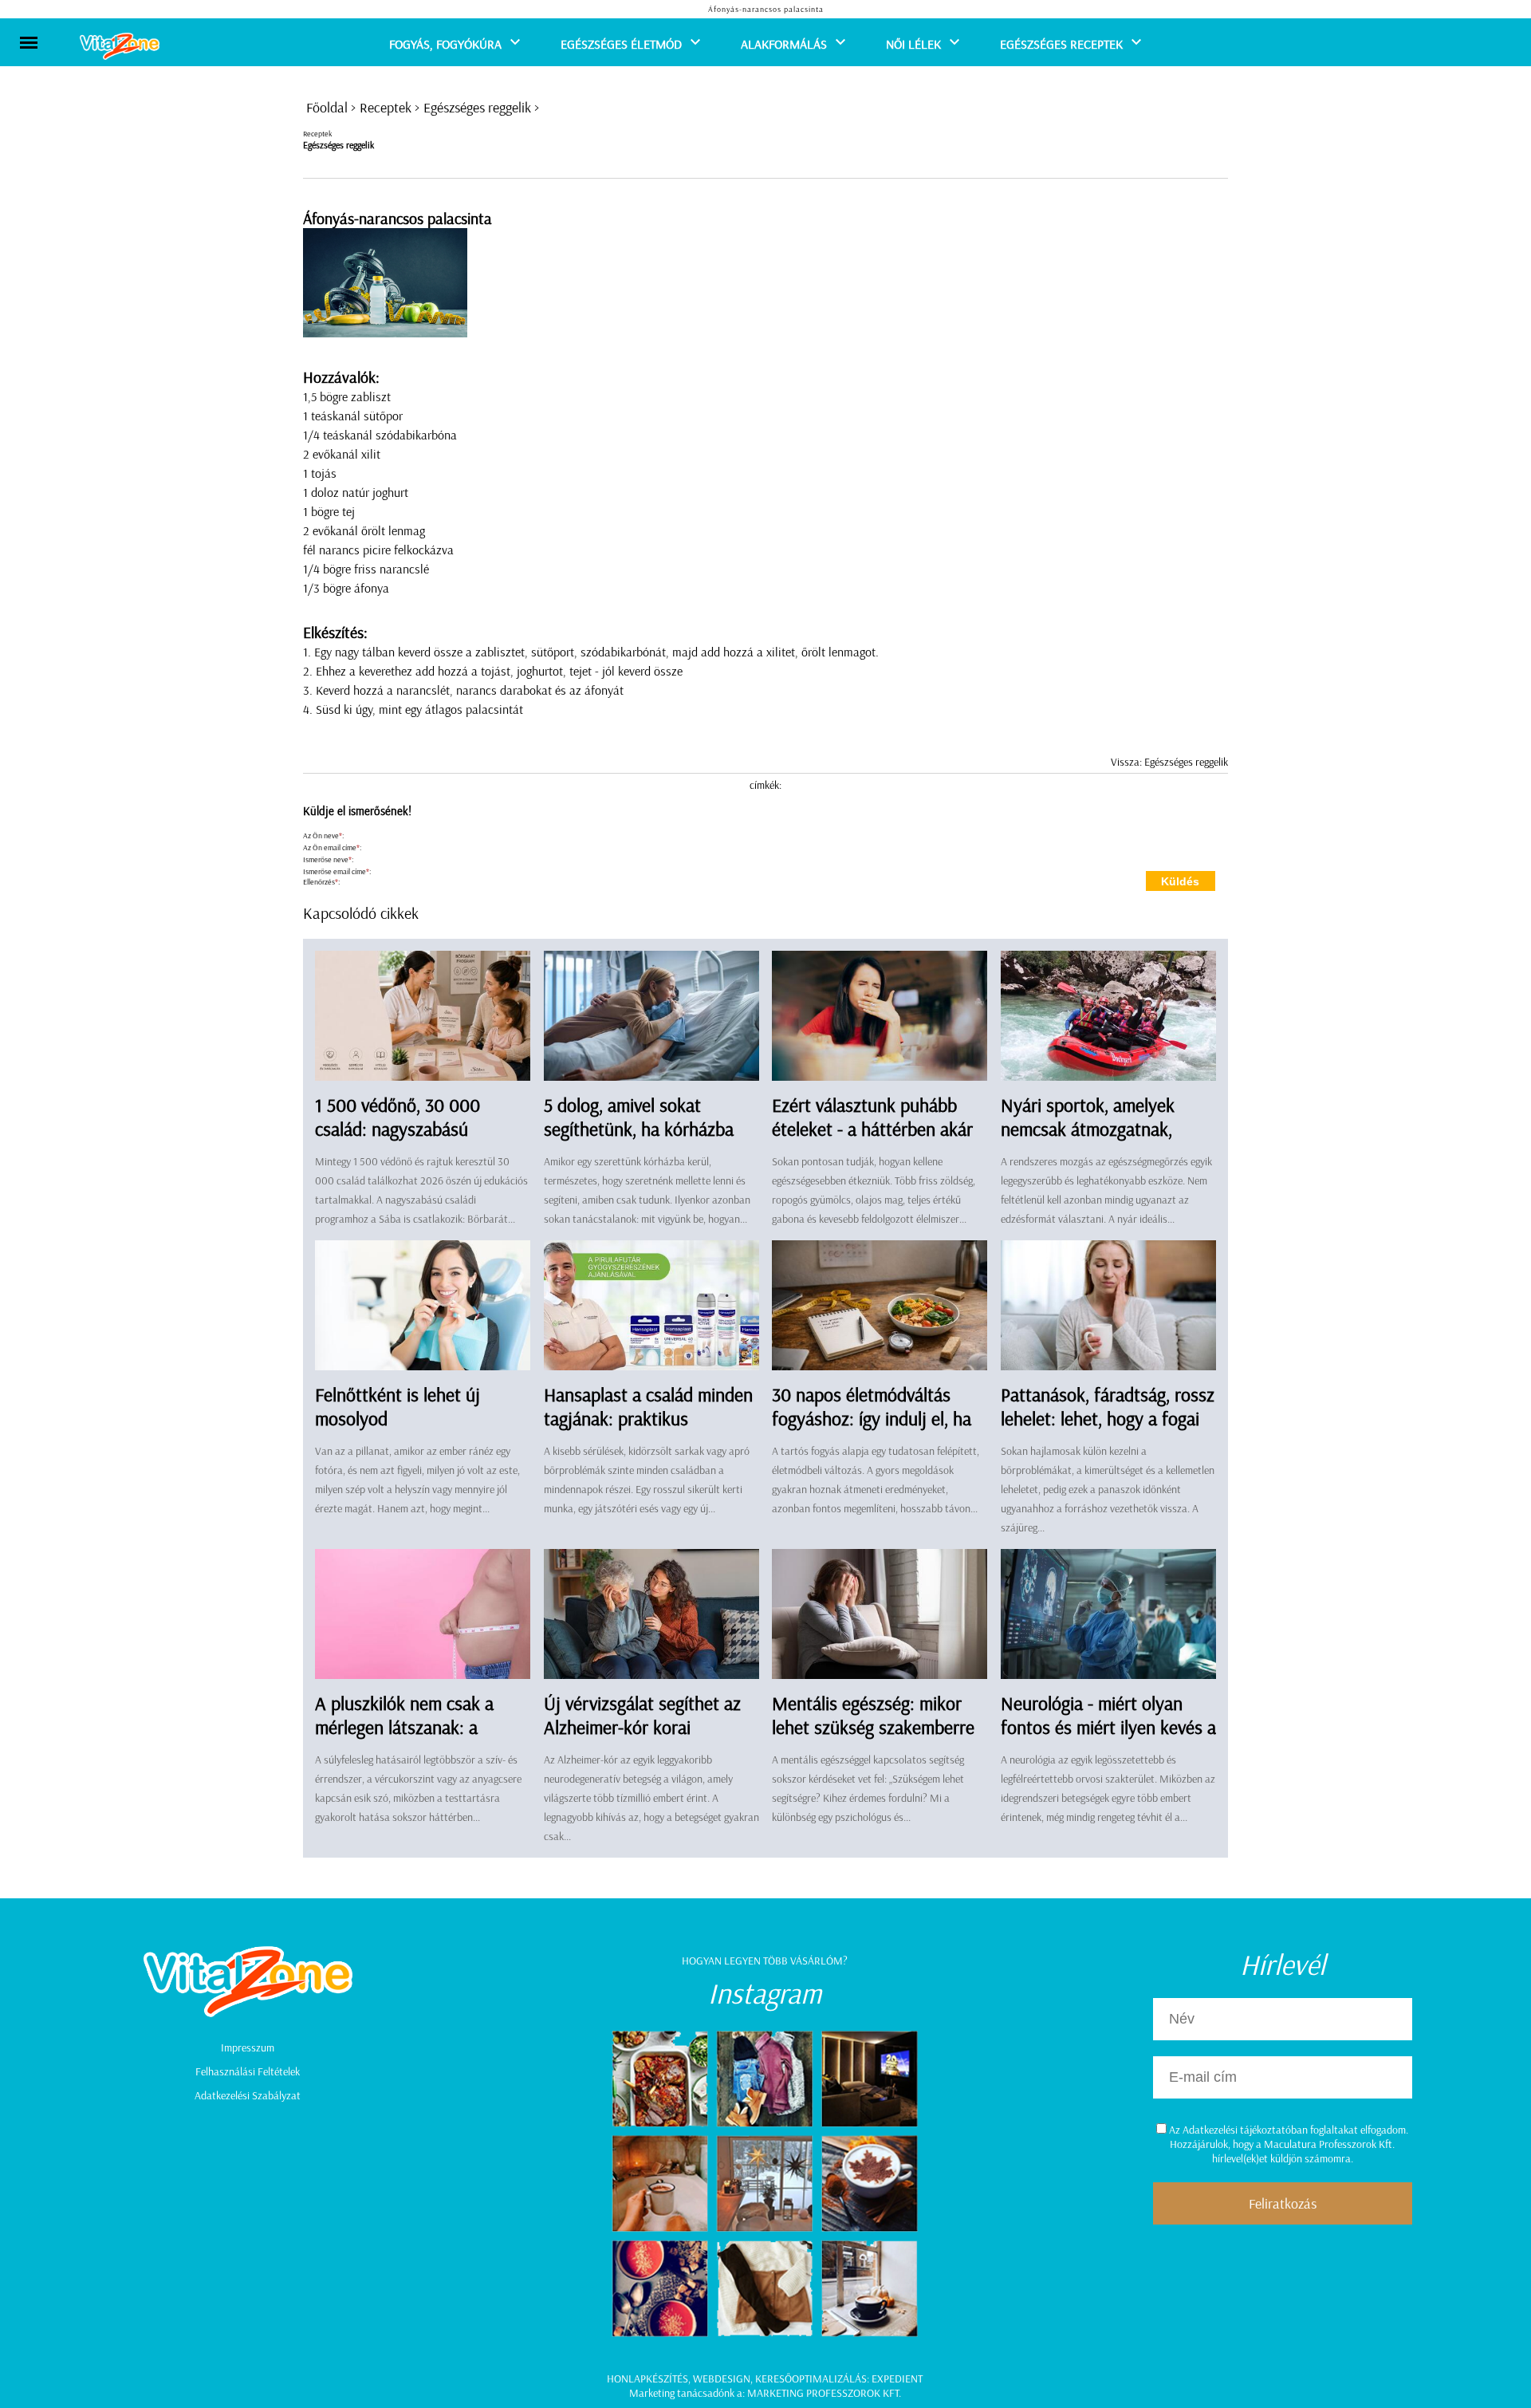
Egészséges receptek (1061, 44)
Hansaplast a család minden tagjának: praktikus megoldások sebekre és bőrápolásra (648, 1430)
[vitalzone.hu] (120, 47)
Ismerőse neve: (328, 859)
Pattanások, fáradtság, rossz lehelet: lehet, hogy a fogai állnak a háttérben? (1108, 1418)
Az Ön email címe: (332, 847)
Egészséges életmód (621, 44)
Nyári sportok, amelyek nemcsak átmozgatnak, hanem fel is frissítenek (1088, 1129)
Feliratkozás (1283, 2203)
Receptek (386, 107)
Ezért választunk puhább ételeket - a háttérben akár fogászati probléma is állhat (875, 1129)
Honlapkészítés (647, 2378)
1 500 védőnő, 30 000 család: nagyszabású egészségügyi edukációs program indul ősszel (404, 1141)
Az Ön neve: (323, 836)
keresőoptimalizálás (811, 2378)
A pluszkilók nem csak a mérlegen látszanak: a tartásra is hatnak (404, 1727)
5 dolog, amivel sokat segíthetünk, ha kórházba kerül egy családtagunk (639, 1129)
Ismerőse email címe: (337, 871)
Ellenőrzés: (321, 882)
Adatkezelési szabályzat (248, 2095)
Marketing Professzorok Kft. (824, 2393)
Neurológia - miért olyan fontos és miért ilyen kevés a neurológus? (1108, 1727)
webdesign (722, 2378)
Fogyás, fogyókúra (445, 44)
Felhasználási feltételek (248, 2071)
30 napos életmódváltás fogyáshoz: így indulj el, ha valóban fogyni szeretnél (872, 1418)
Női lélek (913, 44)
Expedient (897, 2378)
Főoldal (327, 107)
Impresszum (248, 2047)
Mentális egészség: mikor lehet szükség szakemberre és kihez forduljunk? (873, 1727)
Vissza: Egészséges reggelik (1169, 762)
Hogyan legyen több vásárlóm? (765, 1961)
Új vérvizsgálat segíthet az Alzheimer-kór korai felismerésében (642, 1727)
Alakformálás (784, 44)
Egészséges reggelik (477, 107)
